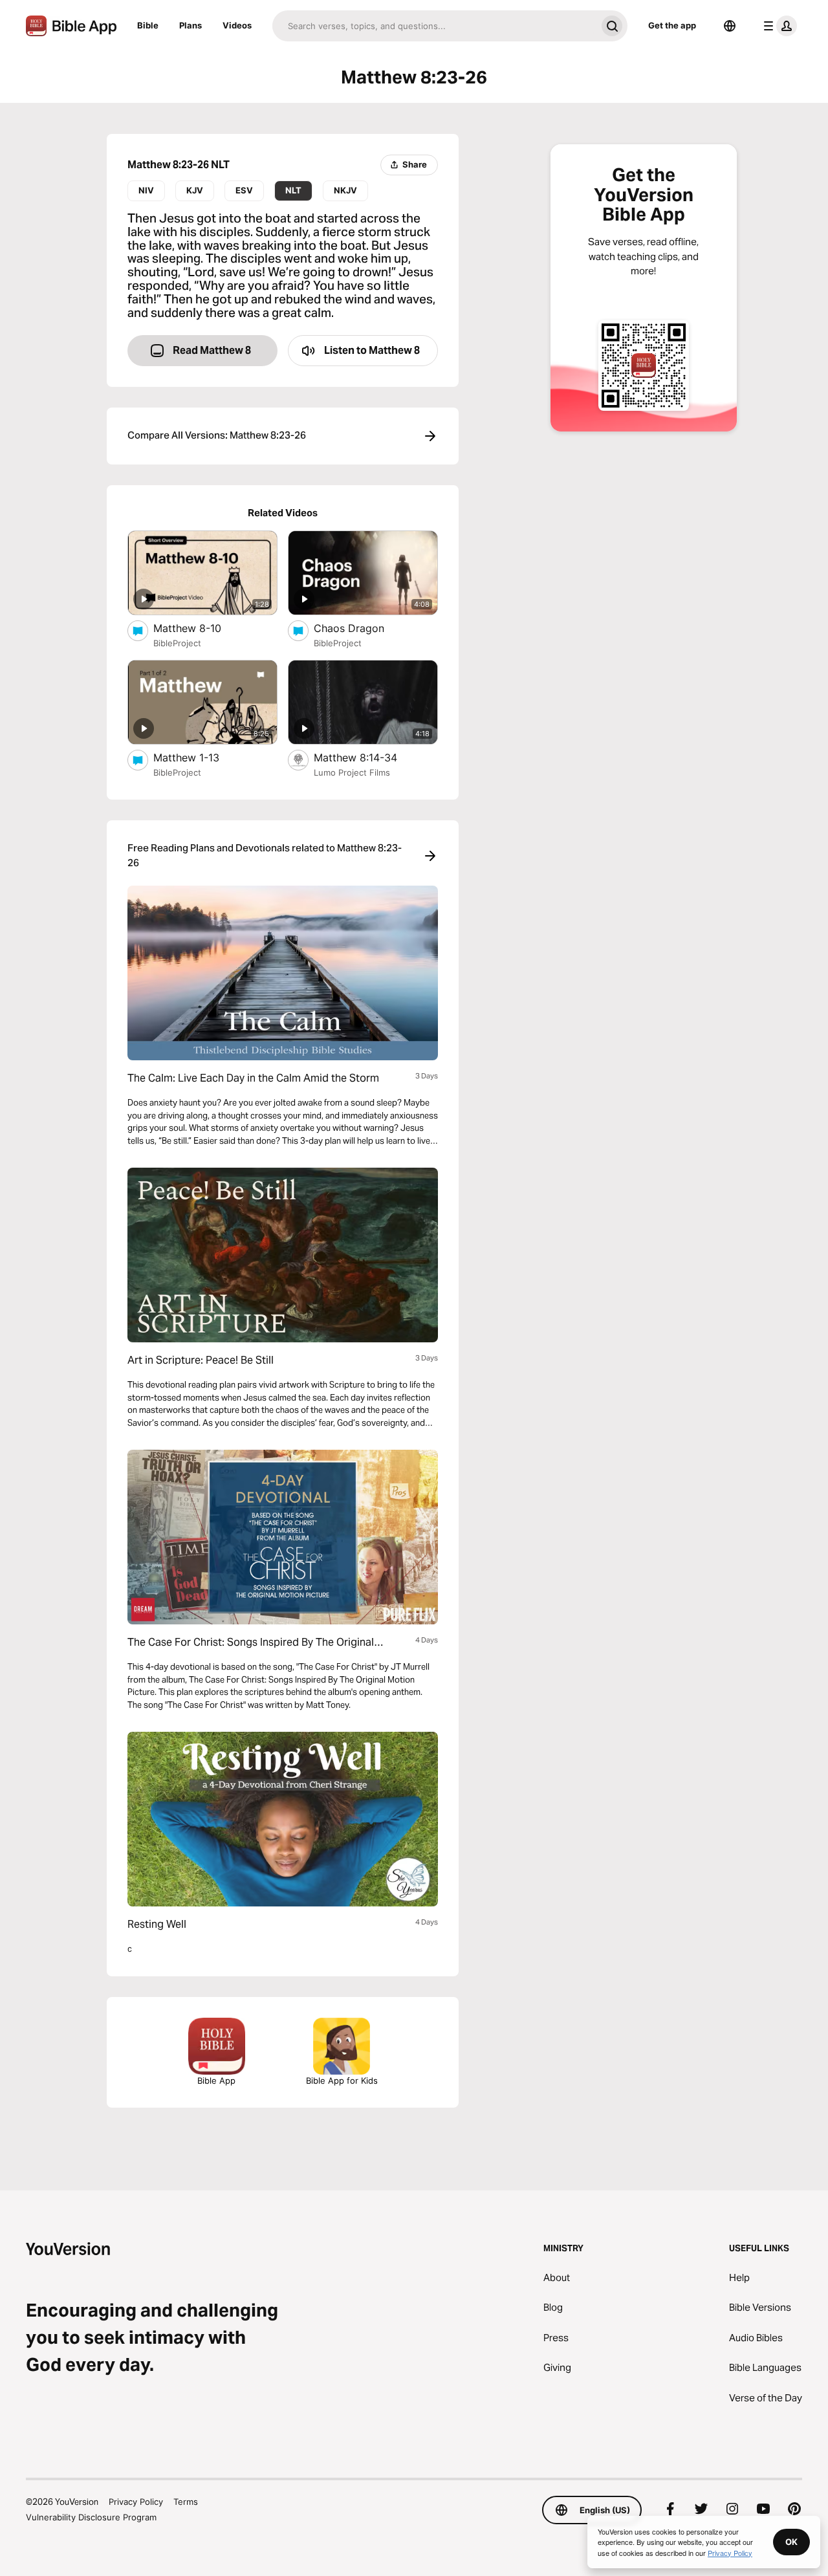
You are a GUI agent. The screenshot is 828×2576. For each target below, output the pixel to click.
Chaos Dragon (363, 628)
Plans (191, 25)
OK (791, 2542)
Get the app (672, 25)
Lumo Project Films (352, 772)
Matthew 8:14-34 (368, 757)
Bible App (216, 2080)
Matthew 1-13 (200, 757)
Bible (148, 25)
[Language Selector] (730, 26)
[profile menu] (778, 26)
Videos (237, 25)
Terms (186, 2502)
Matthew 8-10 (200, 628)
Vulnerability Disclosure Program (91, 2517)
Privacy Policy (136, 2502)
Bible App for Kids (342, 2080)
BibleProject (177, 643)
